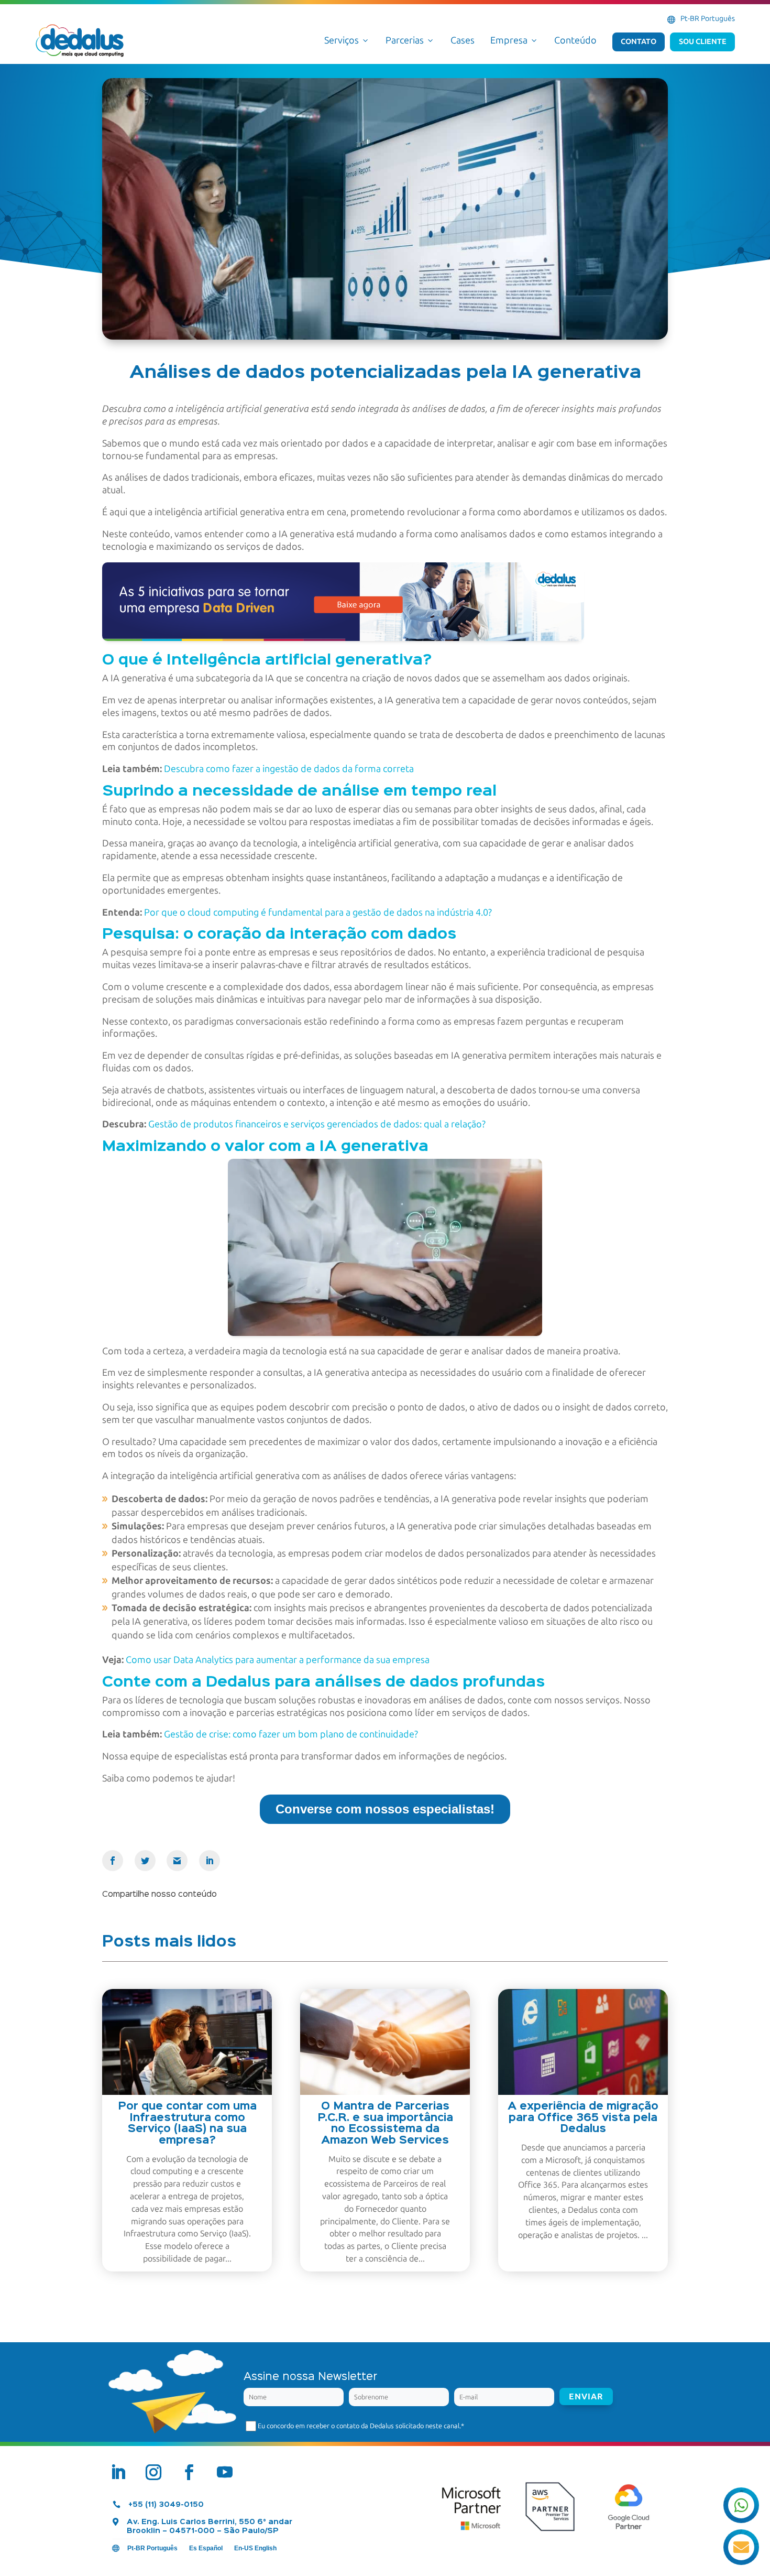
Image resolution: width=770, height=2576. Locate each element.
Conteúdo (575, 40)
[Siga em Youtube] (225, 2472)
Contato (639, 41)
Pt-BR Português (708, 19)
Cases (463, 40)
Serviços (347, 40)
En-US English (255, 2548)
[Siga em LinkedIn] (118, 2472)
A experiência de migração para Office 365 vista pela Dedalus (583, 2118)
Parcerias (410, 40)
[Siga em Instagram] (153, 2472)
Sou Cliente (703, 41)
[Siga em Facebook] (189, 2472)
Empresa (514, 40)
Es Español (206, 2548)
